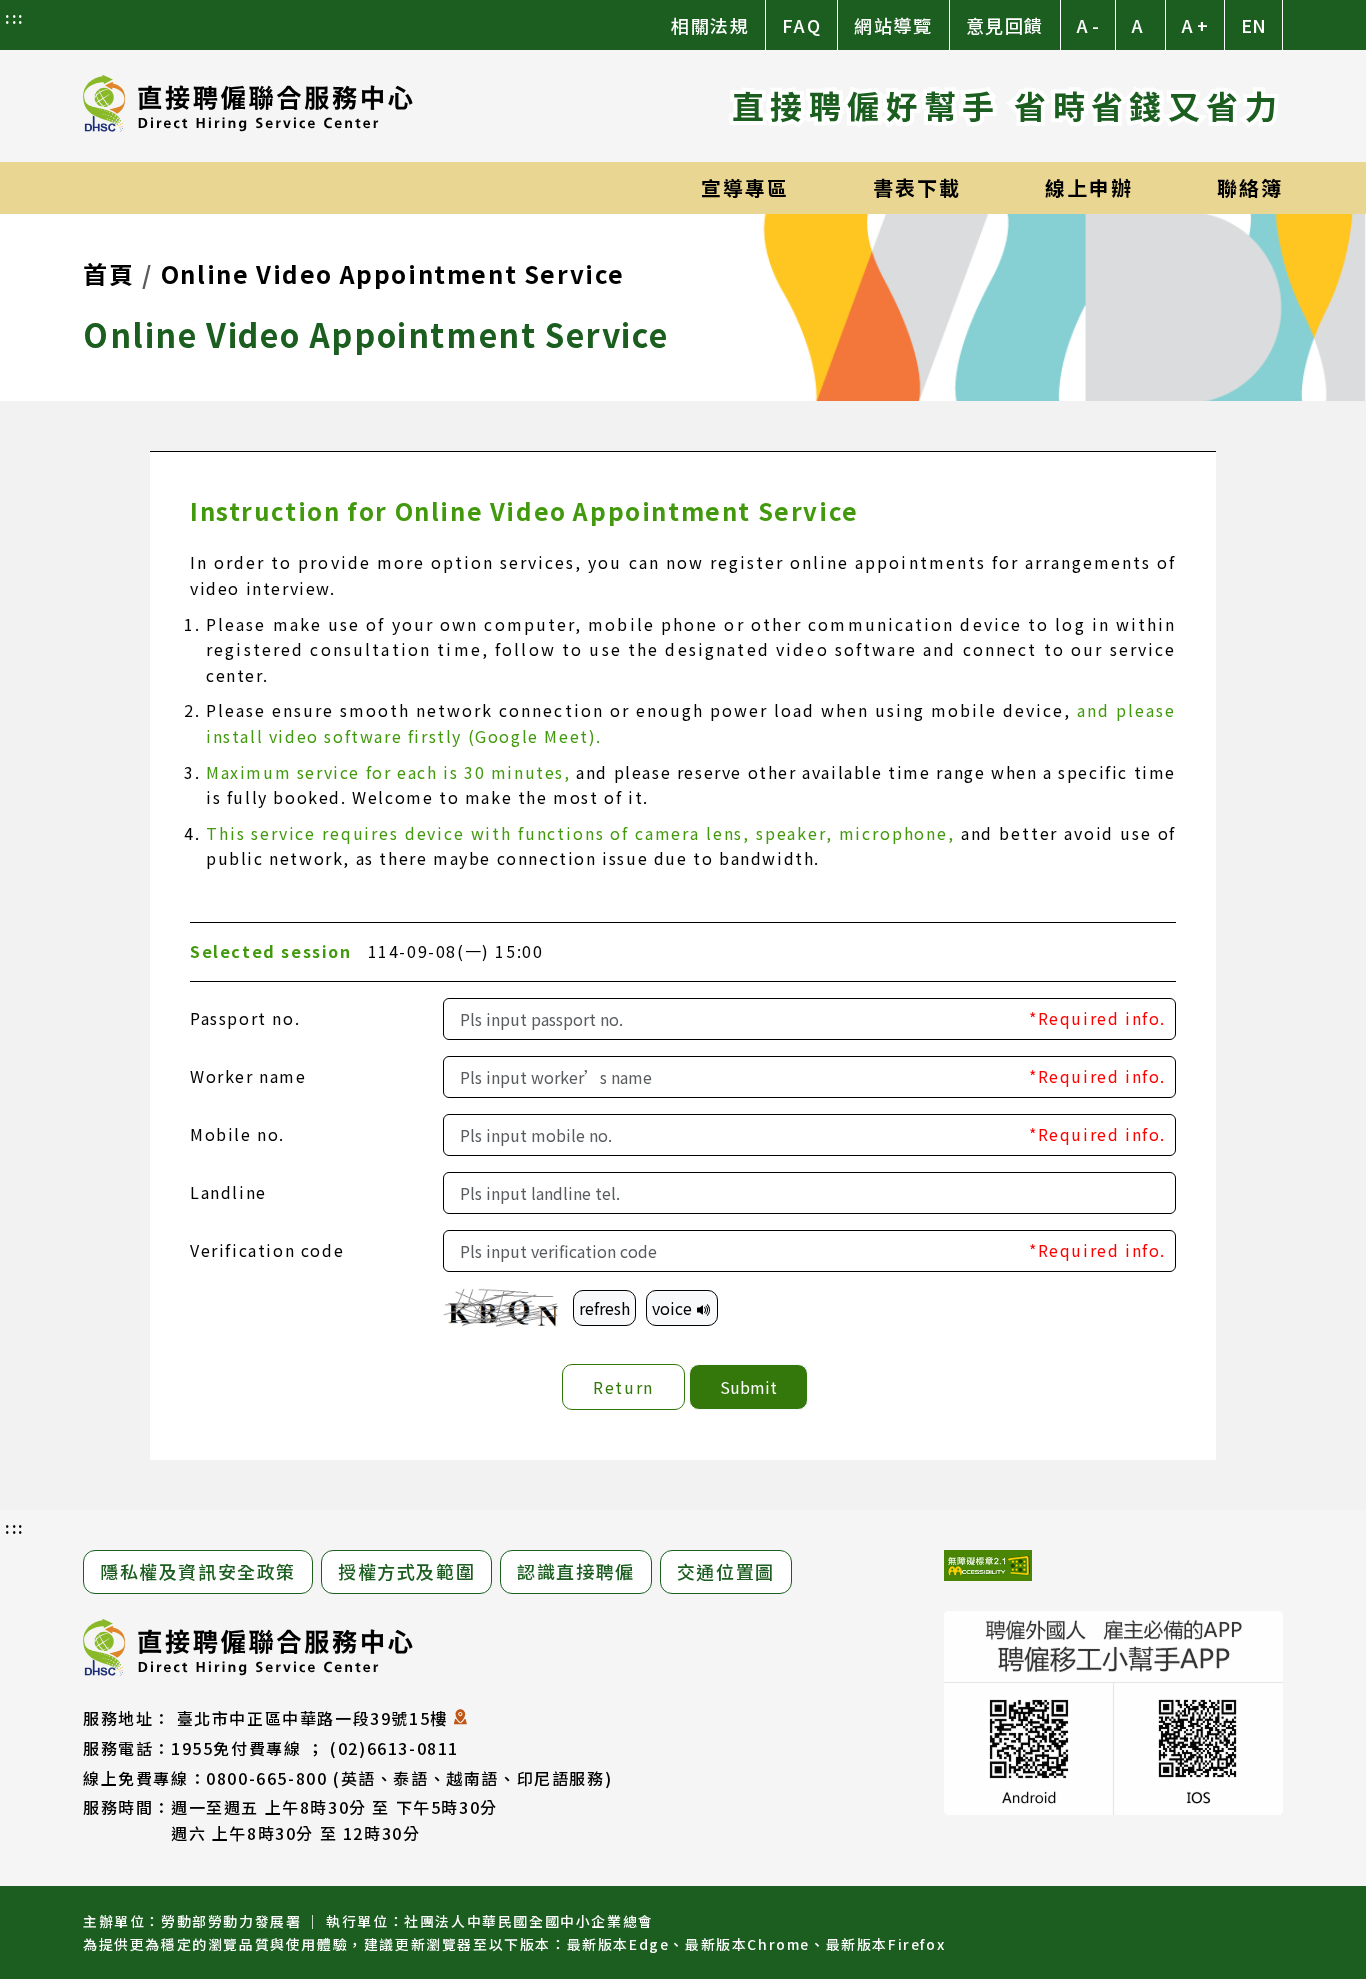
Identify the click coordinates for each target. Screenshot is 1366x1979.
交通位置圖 (726, 1571)
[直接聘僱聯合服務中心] (248, 106)
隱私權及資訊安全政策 (198, 1571)
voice (674, 1308)
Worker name (248, 1076)
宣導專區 (745, 187)
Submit (748, 1387)
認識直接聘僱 (576, 1571)
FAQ (801, 25)
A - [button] (1088, 25)
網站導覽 (893, 25)
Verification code (267, 1250)
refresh (604, 1308)
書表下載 (917, 187)
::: (15, 17)
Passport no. (245, 1018)
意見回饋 (1005, 25)
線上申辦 (1089, 187)
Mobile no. (237, 1134)
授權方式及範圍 (406, 1571)
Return (623, 1387)
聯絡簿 (1250, 187)
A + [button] (1195, 25)
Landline (228, 1192)
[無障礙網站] (988, 1569)
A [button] (1137, 25)
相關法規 (710, 25)
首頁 (108, 273)
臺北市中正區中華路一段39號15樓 (312, 1718)
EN (1253, 25)
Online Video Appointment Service (393, 273)
